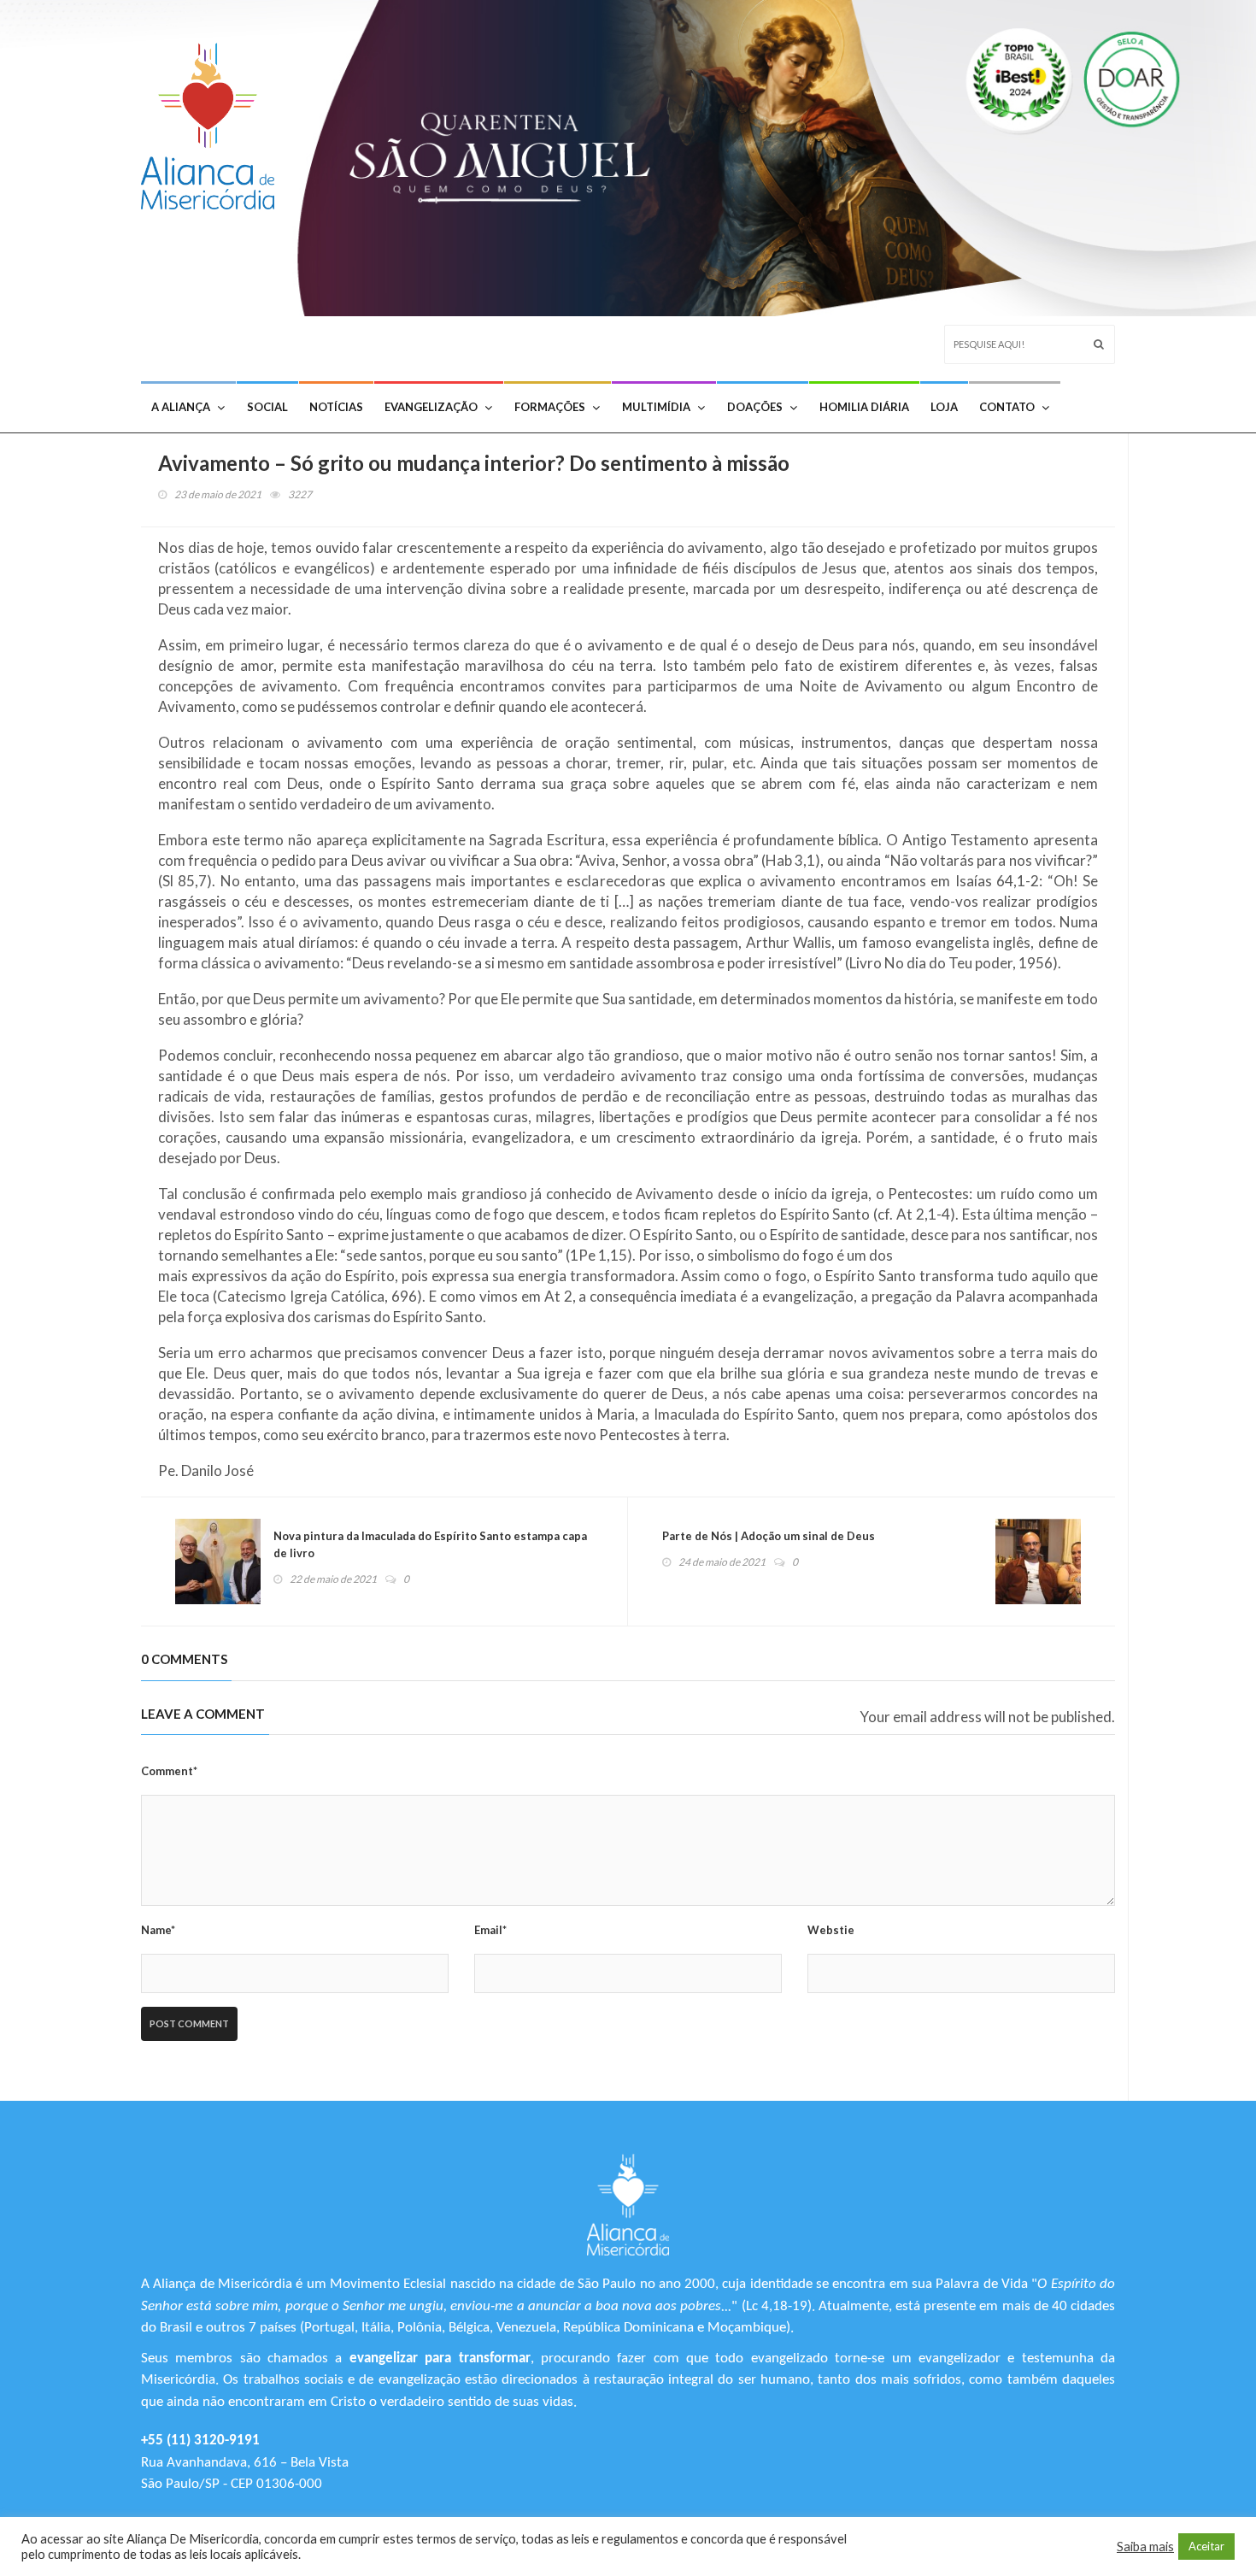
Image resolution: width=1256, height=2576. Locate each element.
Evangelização (431, 407)
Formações (550, 407)
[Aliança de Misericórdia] (214, 122)
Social (267, 407)
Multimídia (656, 407)
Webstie (831, 1930)
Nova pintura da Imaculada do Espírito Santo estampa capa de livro (430, 1544)
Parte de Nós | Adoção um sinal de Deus (769, 1536)
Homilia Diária (864, 407)
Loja (944, 407)
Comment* (169, 1771)
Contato (1007, 407)
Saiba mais (1145, 2547)
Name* (158, 1930)
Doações (755, 407)
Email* (490, 1930)
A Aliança (181, 407)
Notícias (336, 407)
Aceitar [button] (1206, 2546)
